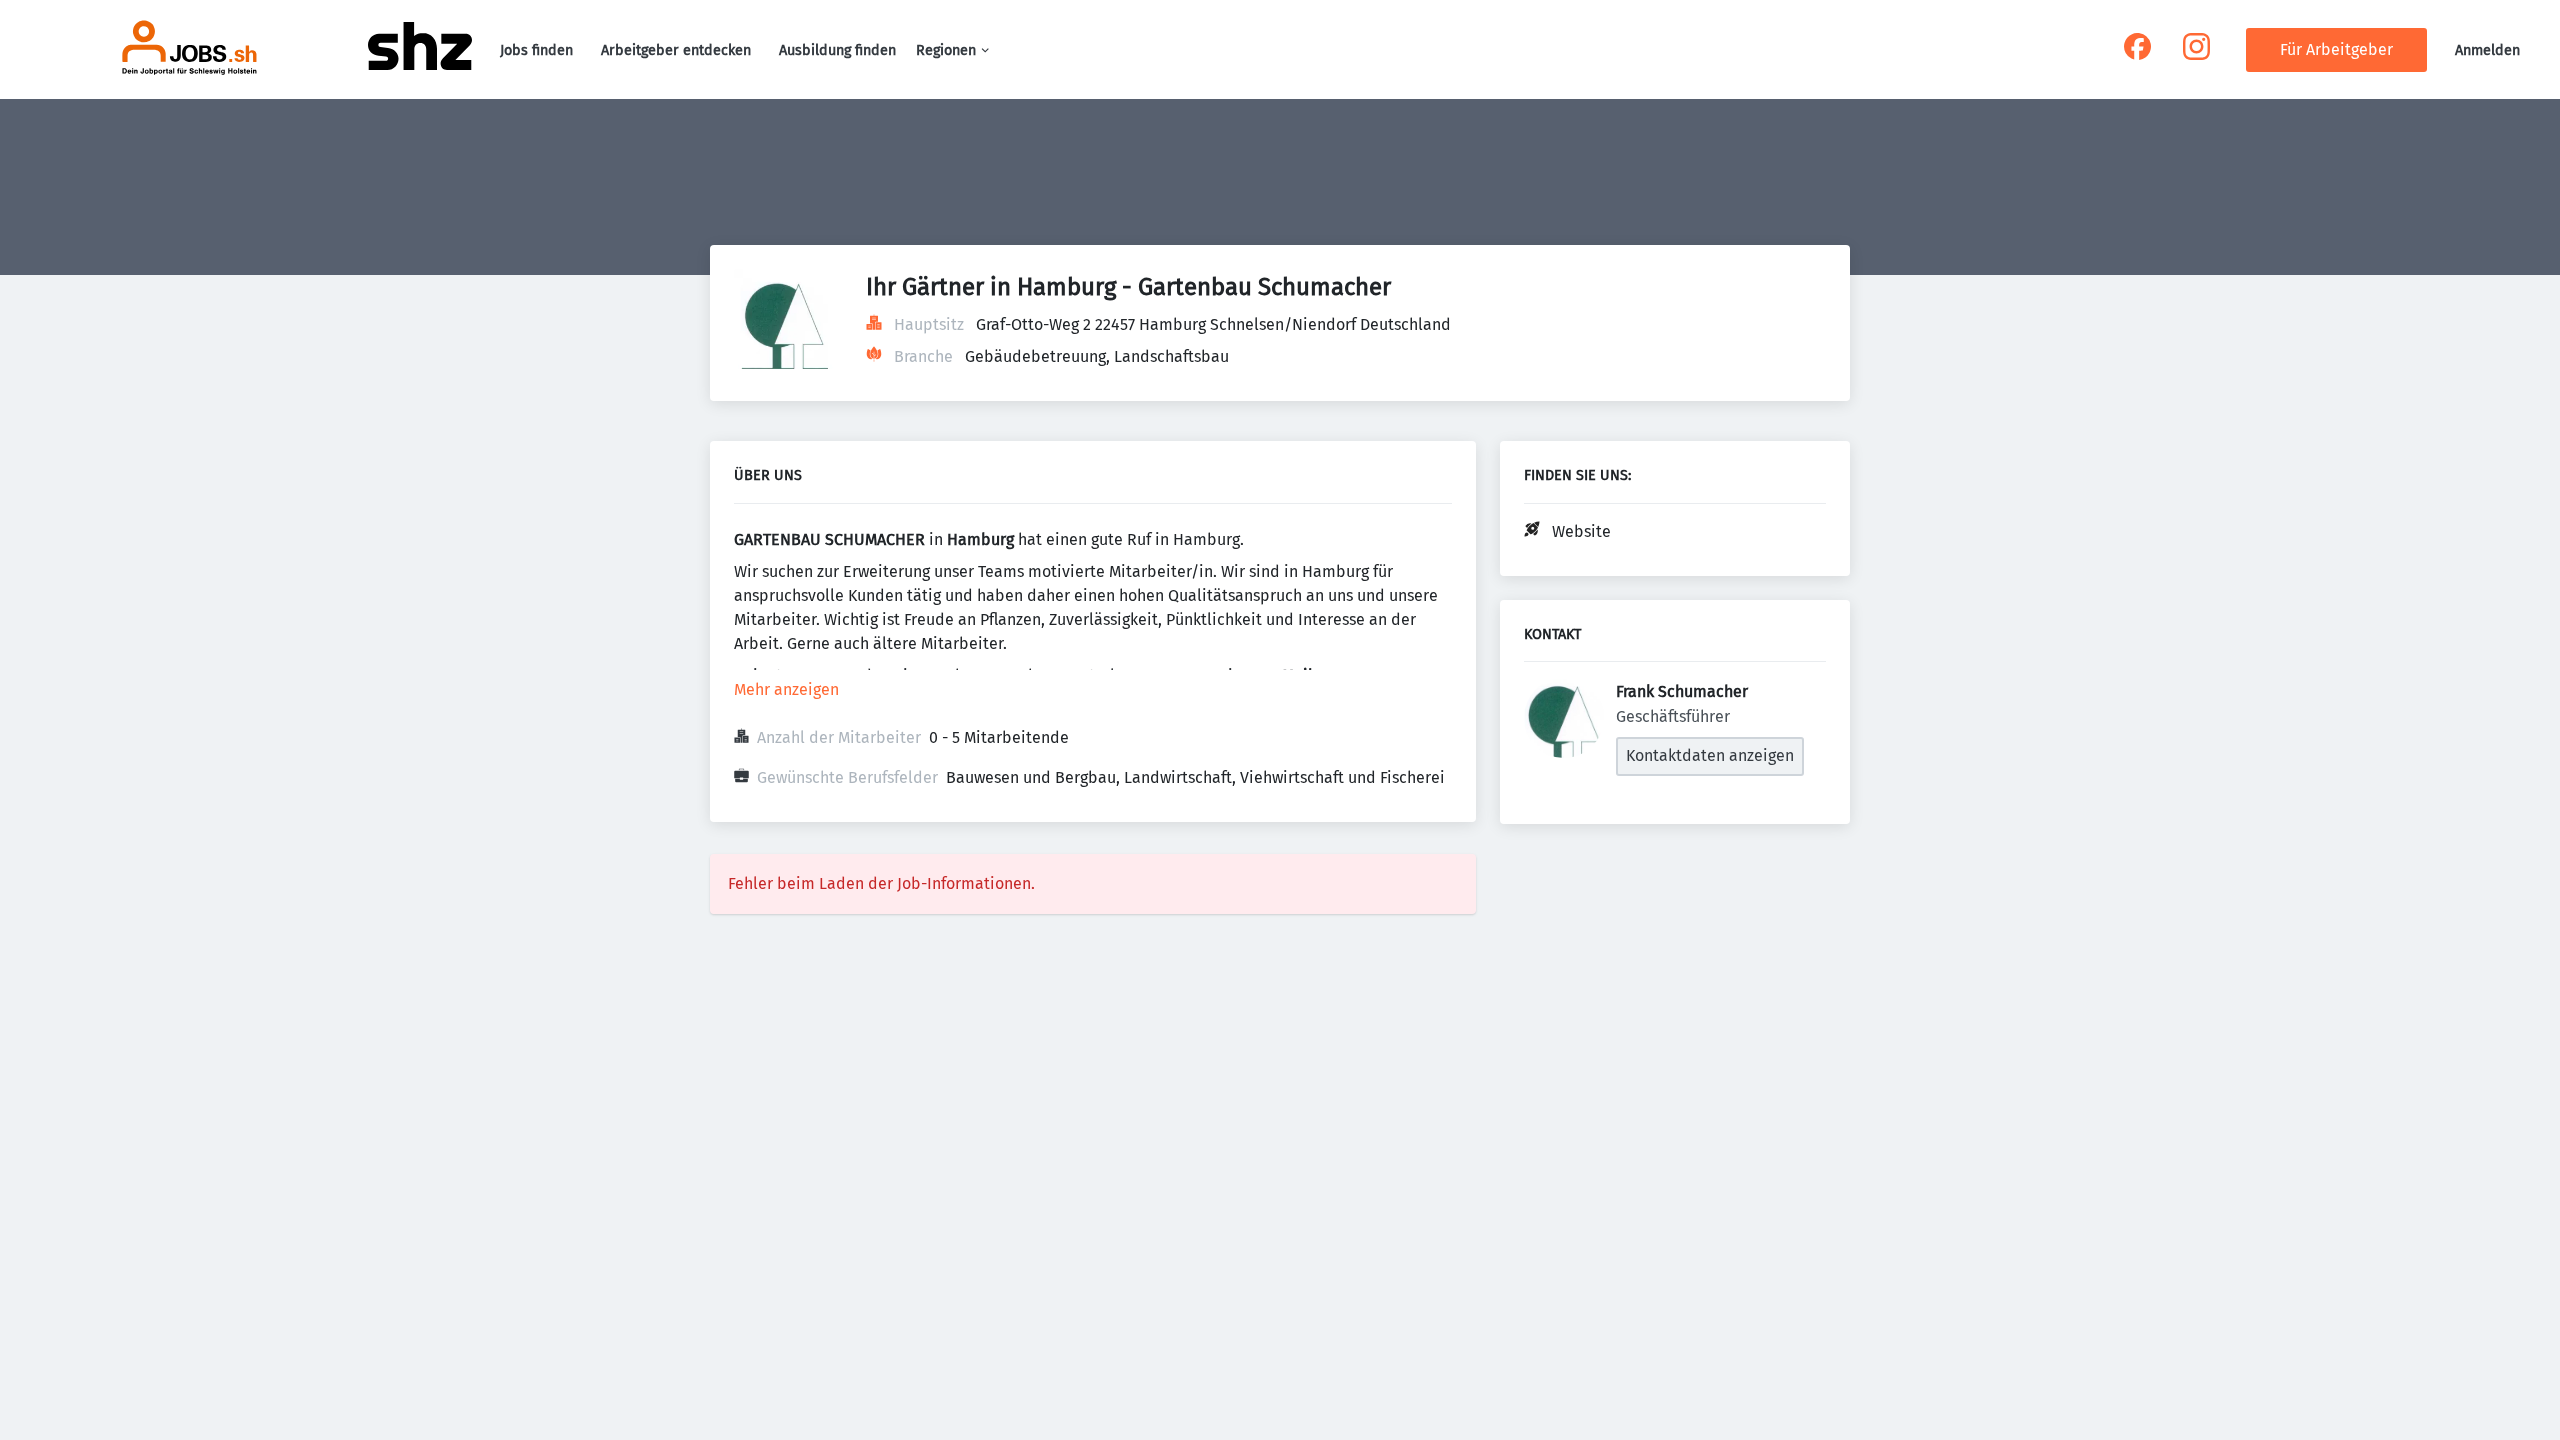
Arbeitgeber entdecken (676, 50)
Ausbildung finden (837, 50)
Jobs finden (536, 50)
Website (1581, 531)
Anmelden (2487, 50)
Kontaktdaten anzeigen (1710, 755)
